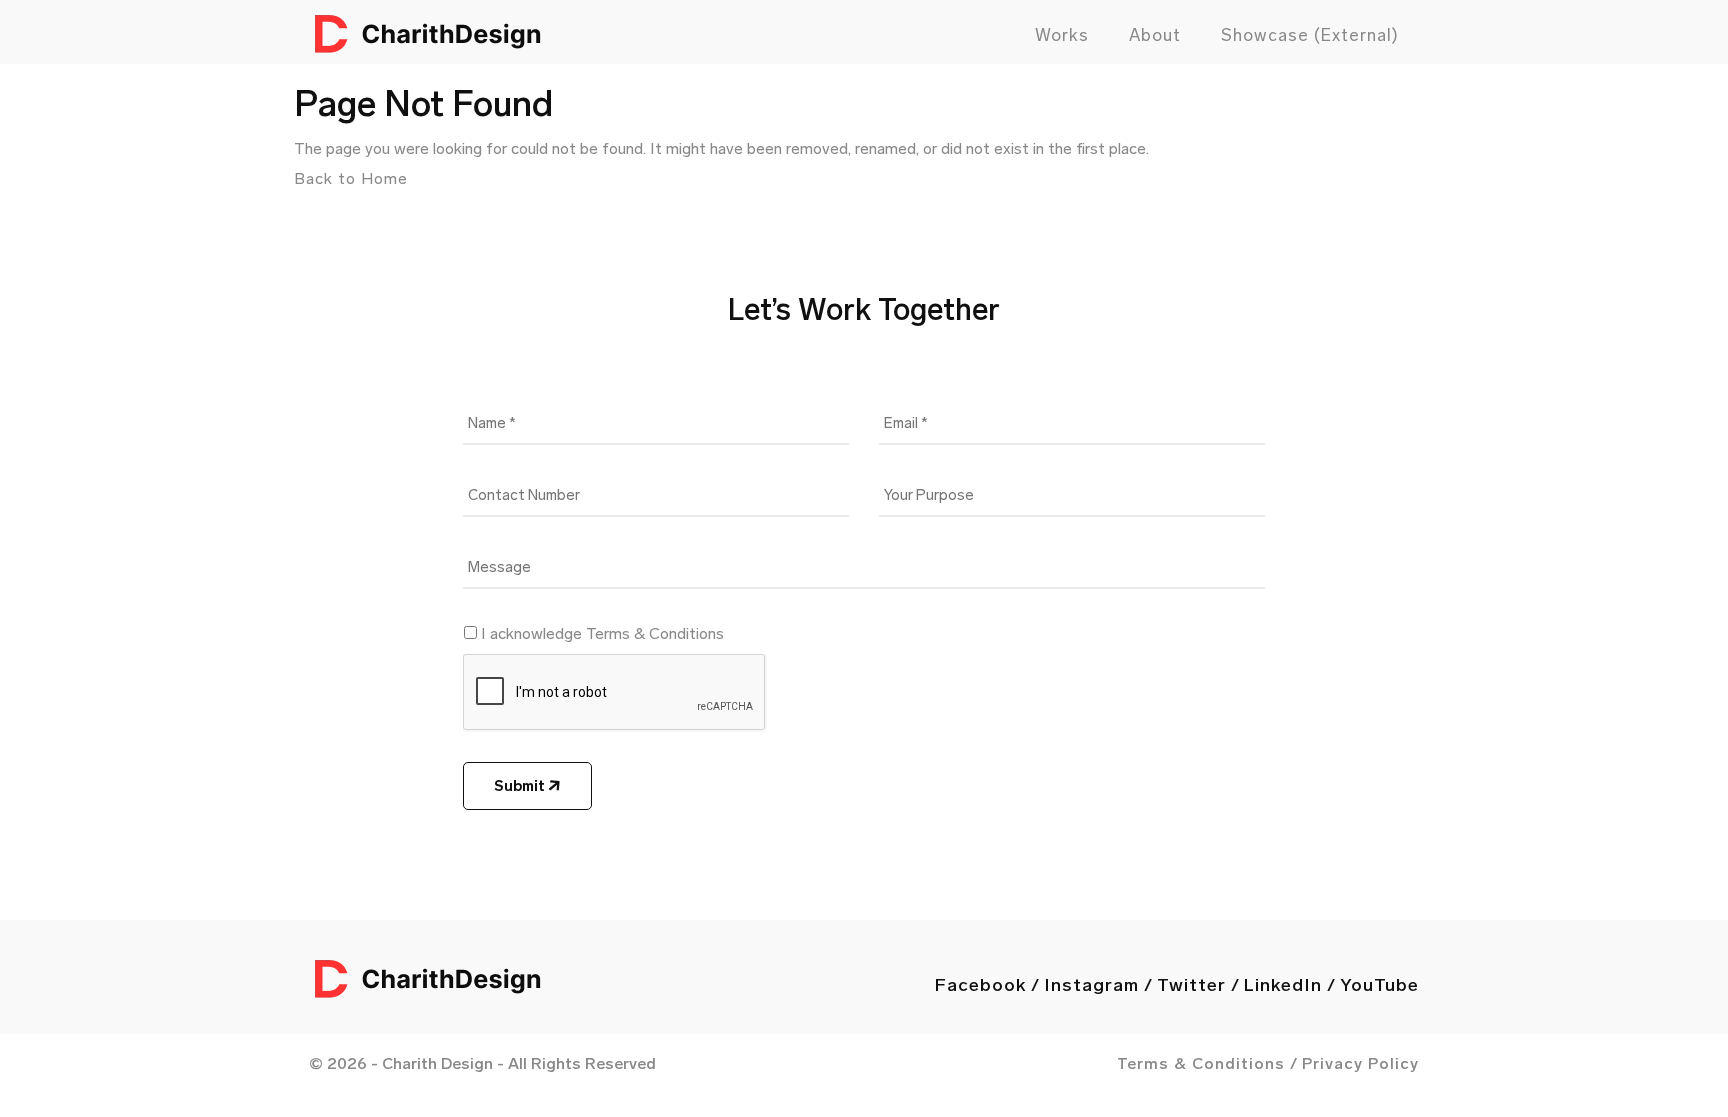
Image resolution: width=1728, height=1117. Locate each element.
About (1155, 35)
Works (1062, 35)
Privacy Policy (1360, 1063)
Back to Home (351, 178)
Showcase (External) (1310, 35)
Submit (521, 786)
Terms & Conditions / (1207, 1063)
